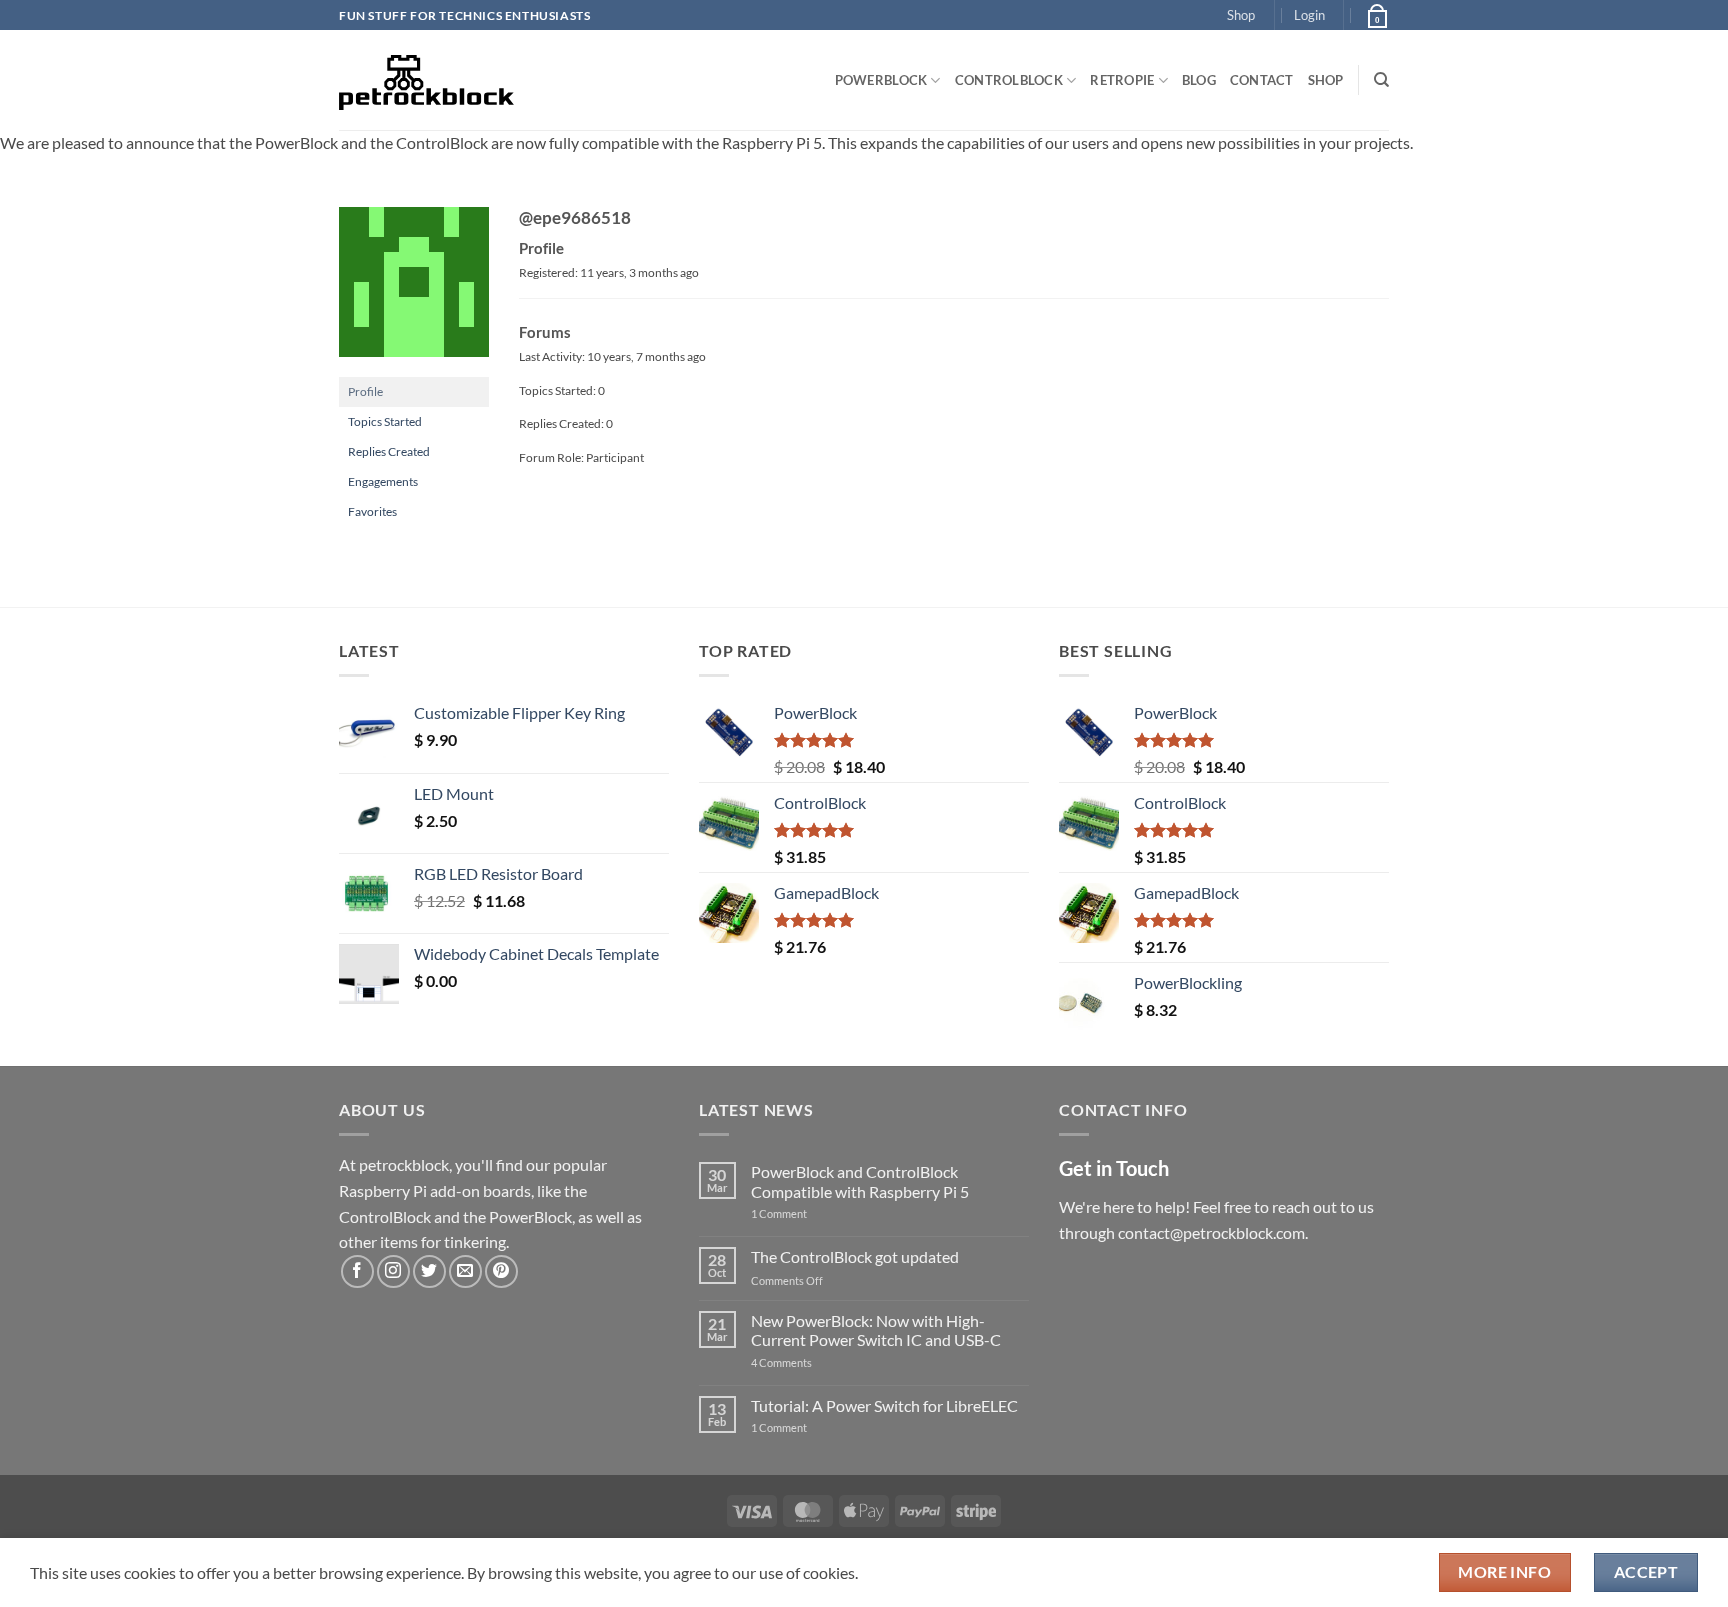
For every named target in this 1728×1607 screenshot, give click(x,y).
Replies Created (389, 451)
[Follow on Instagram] (393, 1271)
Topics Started (385, 421)
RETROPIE (1122, 80)
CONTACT (1262, 80)
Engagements (383, 481)
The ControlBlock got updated (855, 1256)
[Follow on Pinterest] (501, 1271)
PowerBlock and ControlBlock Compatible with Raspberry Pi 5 (860, 1181)
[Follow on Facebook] (357, 1271)
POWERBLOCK (881, 80)
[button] (1309, 15)
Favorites (372, 511)
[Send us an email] (465, 1271)
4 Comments (811, 1362)
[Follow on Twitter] (429, 1271)
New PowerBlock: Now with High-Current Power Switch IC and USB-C (876, 1330)
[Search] (1381, 80)
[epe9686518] (414, 290)
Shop (1241, 15)
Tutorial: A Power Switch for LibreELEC (884, 1405)
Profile (365, 391)
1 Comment (810, 1213)
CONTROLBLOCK (1009, 80)
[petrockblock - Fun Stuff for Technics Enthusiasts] (427, 80)
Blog (1199, 80)
